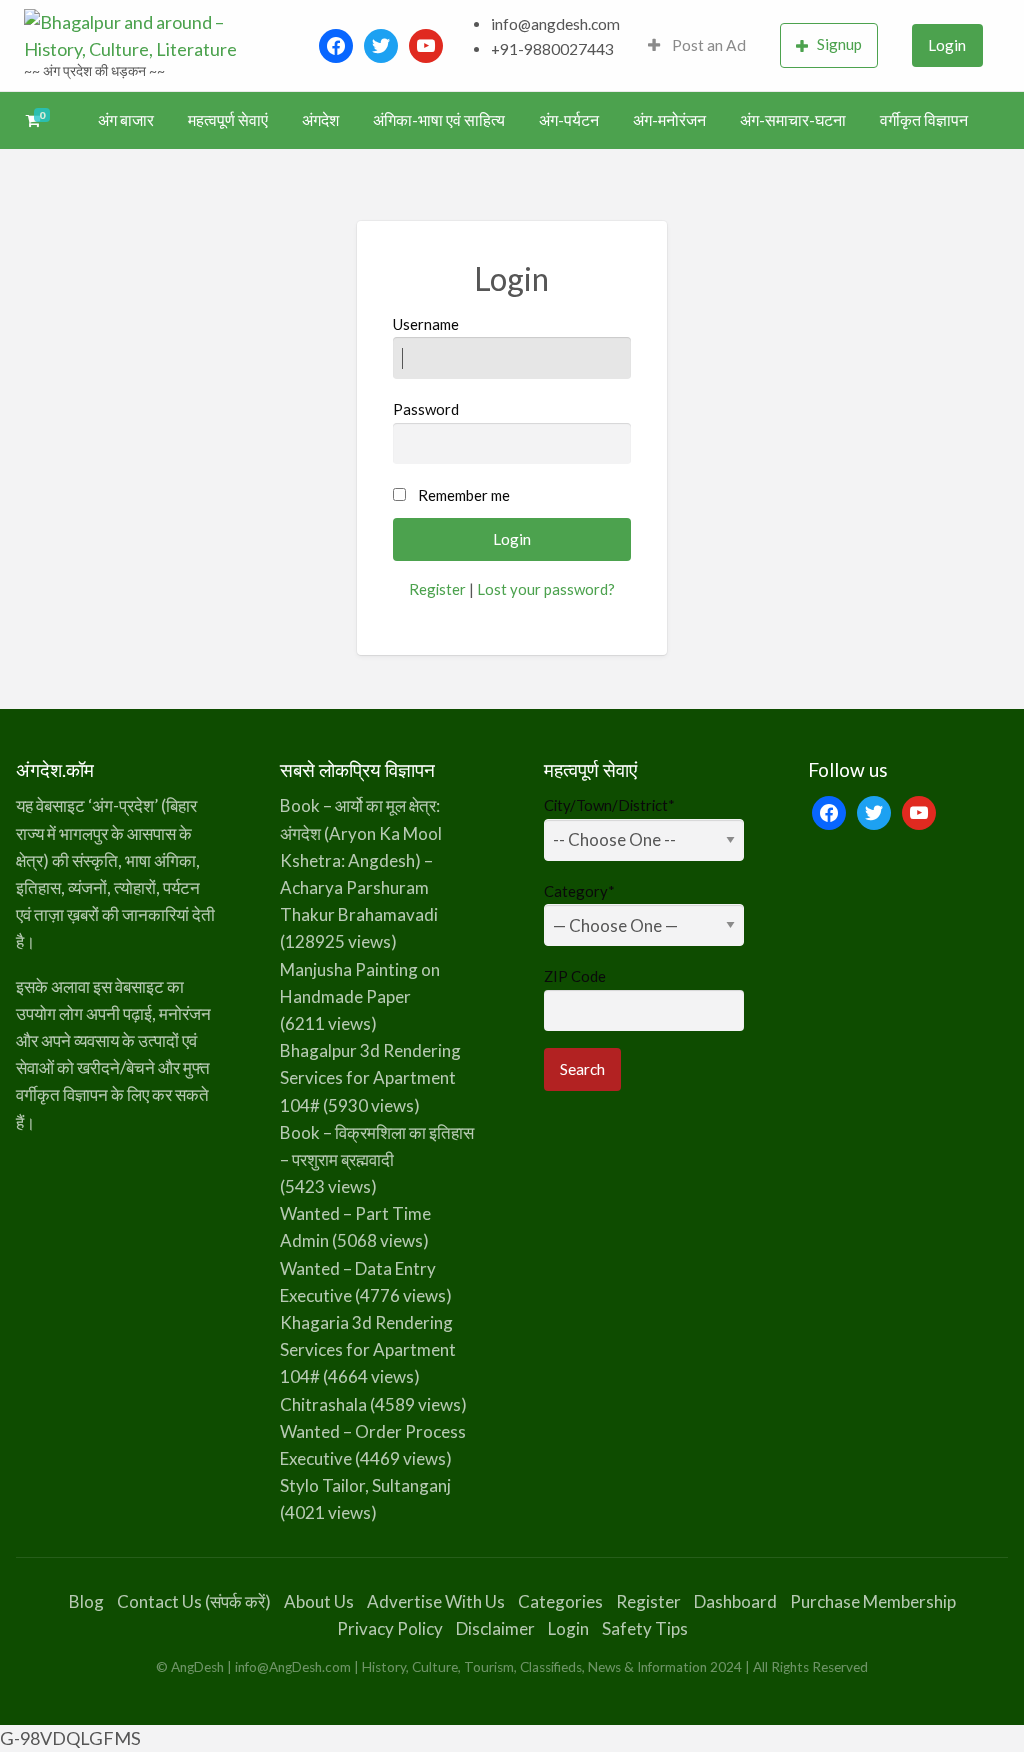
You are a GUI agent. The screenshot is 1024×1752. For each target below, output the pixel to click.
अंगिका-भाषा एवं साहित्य (439, 120)
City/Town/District (609, 805)
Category (579, 891)
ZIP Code (575, 976)
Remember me (464, 495)
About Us (319, 1601)
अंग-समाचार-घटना (793, 120)
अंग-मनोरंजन (669, 120)
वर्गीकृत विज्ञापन (924, 120)
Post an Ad (707, 45)
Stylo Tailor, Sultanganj (365, 1485)
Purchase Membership (873, 1601)
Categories (560, 1601)
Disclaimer (495, 1628)
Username (426, 324)
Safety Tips (645, 1628)
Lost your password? (546, 589)
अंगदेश (320, 120)
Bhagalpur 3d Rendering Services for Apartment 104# (370, 1077)
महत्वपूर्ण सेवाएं (228, 120)
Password (426, 409)
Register (437, 589)
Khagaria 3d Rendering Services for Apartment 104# (368, 1349)
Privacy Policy (390, 1628)
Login (947, 45)
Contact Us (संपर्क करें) (194, 1601)
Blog (86, 1601)
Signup (839, 44)
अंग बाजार (126, 120)
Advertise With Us (436, 1601)
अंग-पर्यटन (569, 120)
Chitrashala (323, 1404)
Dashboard (735, 1601)
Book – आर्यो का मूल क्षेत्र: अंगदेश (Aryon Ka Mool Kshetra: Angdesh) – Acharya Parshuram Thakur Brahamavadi (361, 860)
